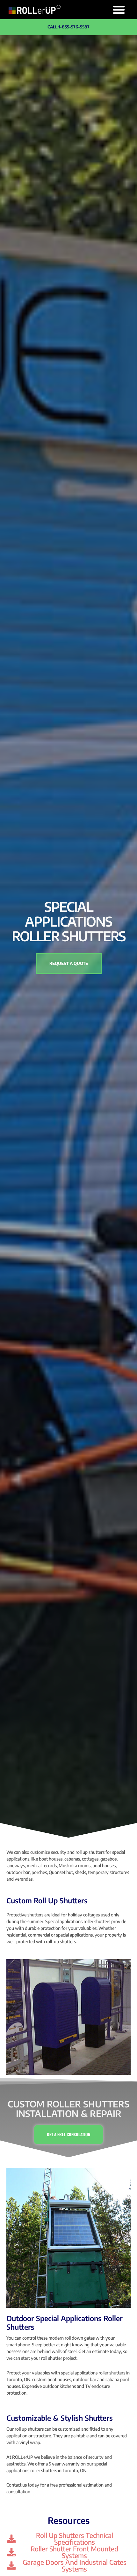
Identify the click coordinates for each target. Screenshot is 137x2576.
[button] (119, 10)
